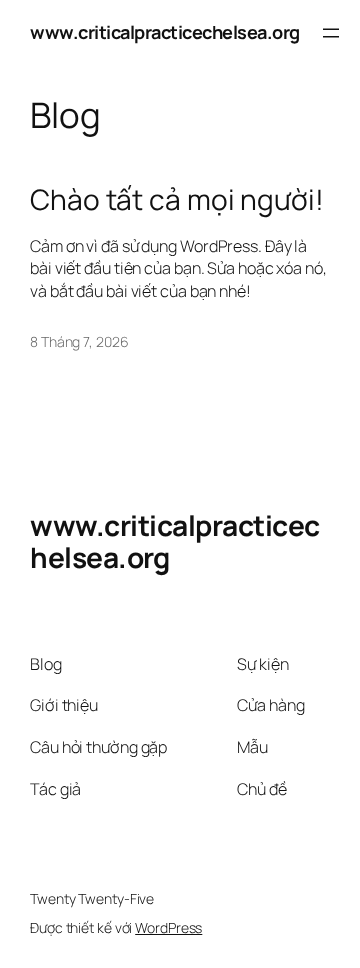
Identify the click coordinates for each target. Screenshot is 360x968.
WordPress (168, 927)
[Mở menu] (331, 33)
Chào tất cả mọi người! (177, 200)
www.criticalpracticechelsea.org (165, 32)
